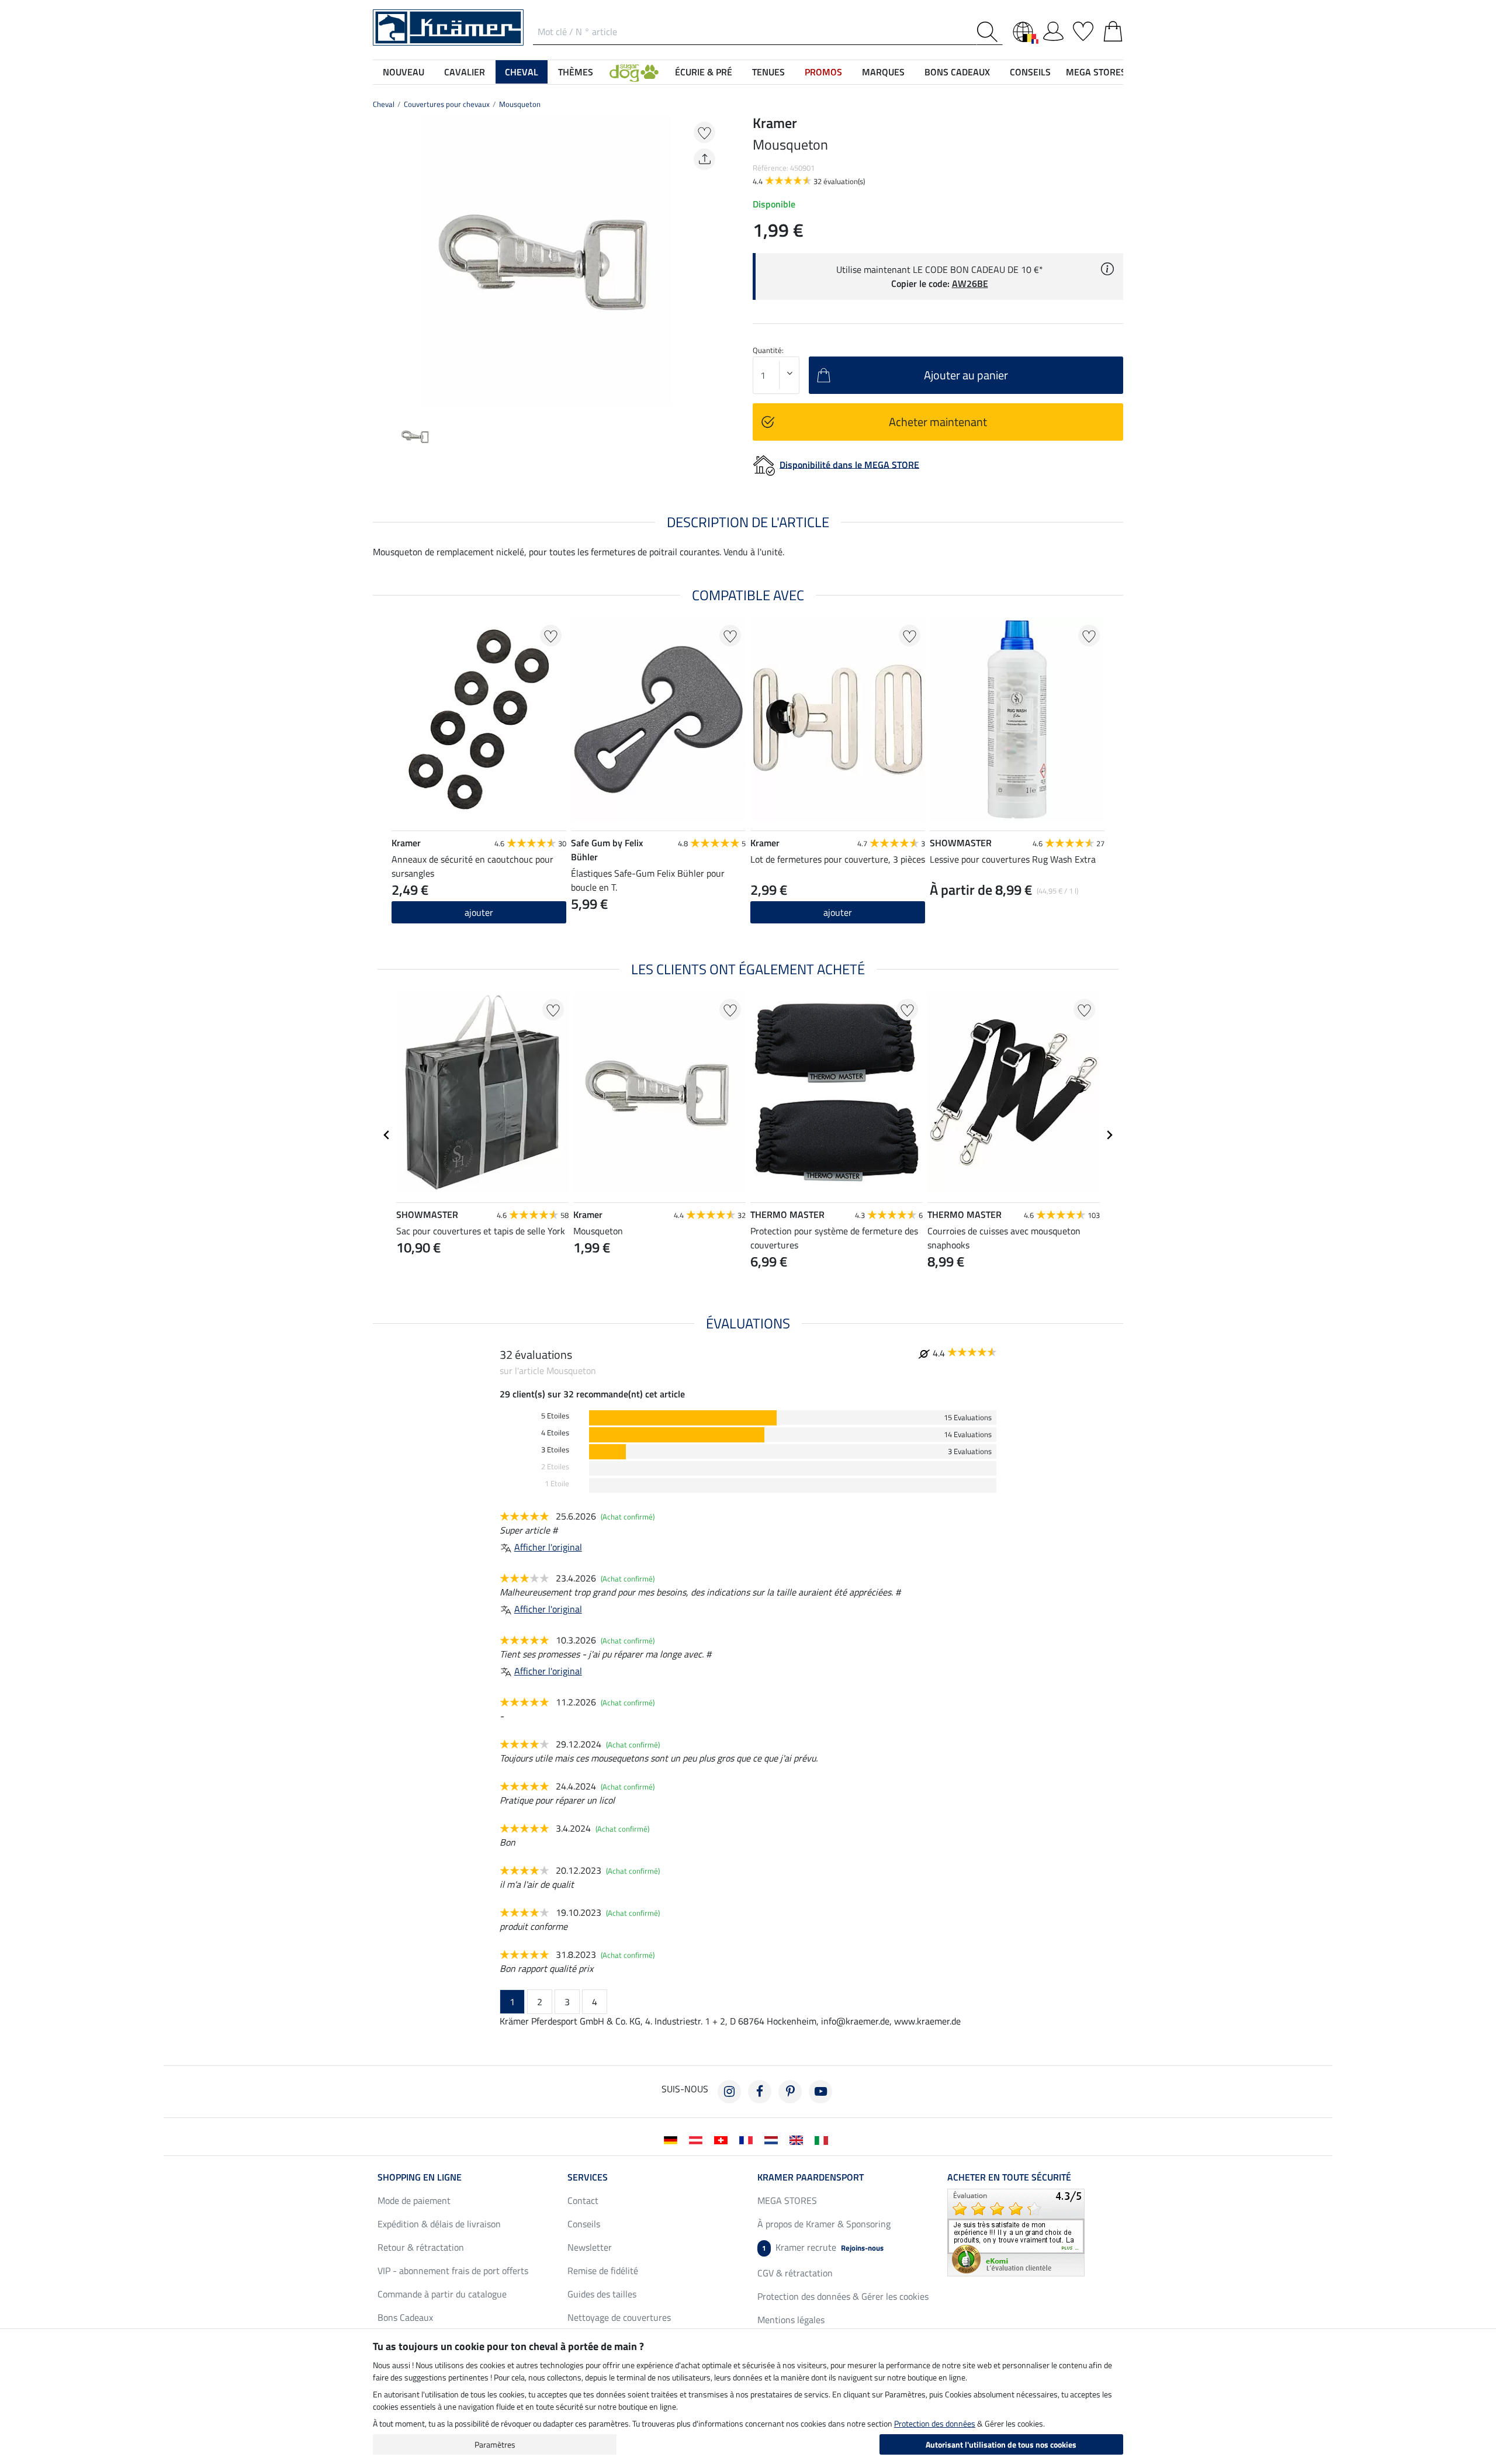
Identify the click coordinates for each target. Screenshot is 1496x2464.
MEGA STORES (1096, 72)
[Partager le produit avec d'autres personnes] (704, 159)
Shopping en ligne (420, 2177)
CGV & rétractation (795, 2273)
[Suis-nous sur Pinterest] (790, 2092)
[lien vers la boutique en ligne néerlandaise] (773, 2139)
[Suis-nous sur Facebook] (760, 2092)
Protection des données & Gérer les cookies (843, 2296)
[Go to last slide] (387, 1135)
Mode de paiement (414, 2200)
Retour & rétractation (421, 2247)
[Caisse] (1113, 29)
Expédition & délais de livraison (439, 2224)
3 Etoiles (555, 1450)
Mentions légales (791, 2320)
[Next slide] (711, 261)
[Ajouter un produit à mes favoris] (704, 132)
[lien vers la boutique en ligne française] (748, 2139)
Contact (583, 2200)
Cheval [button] (522, 72)
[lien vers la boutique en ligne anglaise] (799, 2139)
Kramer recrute (823, 2247)
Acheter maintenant (938, 422)
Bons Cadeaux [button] (957, 72)
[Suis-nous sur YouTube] (820, 2092)
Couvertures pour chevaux (447, 104)
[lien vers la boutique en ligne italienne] (824, 2139)
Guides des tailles (602, 2294)
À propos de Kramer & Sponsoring (824, 2224)
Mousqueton (520, 104)
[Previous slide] (382, 261)
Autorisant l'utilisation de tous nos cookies (1001, 2444)
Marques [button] (883, 72)
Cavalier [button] (465, 72)
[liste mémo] (1083, 29)
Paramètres (495, 2444)
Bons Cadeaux (405, 2317)
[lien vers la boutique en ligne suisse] (723, 2139)
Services (588, 2177)
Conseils (584, 2224)
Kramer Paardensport (811, 2177)
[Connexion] (1053, 29)
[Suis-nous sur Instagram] (729, 2092)
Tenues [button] (768, 72)
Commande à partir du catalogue (442, 2294)
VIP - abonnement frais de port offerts (453, 2271)
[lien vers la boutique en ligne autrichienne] (698, 2139)
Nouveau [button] (404, 72)
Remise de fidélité (603, 2271)
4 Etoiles (555, 1433)
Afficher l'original (548, 1547)
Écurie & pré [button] (704, 72)
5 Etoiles (555, 1416)
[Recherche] (990, 32)
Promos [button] (823, 72)
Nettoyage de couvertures (619, 2317)
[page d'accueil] (448, 26)
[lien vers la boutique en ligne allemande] (673, 2139)
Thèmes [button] (576, 72)
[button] (634, 72)
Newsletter (590, 2247)
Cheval (384, 104)
